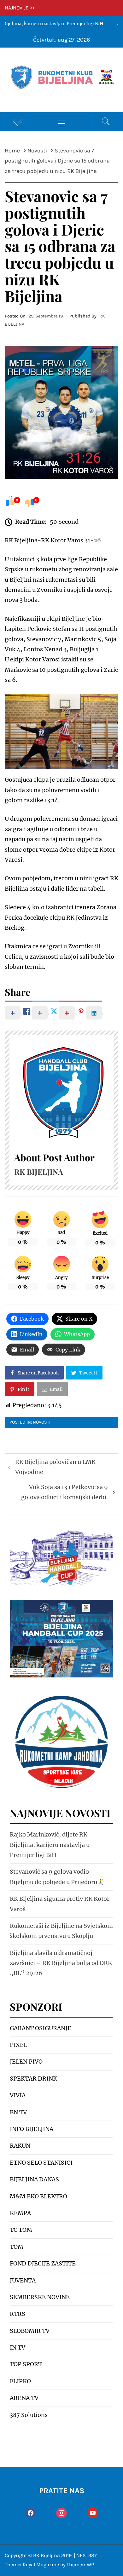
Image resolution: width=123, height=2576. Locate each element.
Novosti (42, 1422)
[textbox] (61, 2222)
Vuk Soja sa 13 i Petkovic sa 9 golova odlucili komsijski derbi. (64, 1492)
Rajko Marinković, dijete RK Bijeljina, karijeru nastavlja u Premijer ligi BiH (50, 1845)
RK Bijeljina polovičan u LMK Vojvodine (55, 1467)
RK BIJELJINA (39, 1172)
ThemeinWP (80, 2565)
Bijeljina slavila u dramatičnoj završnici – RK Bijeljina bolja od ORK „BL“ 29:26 (61, 1963)
